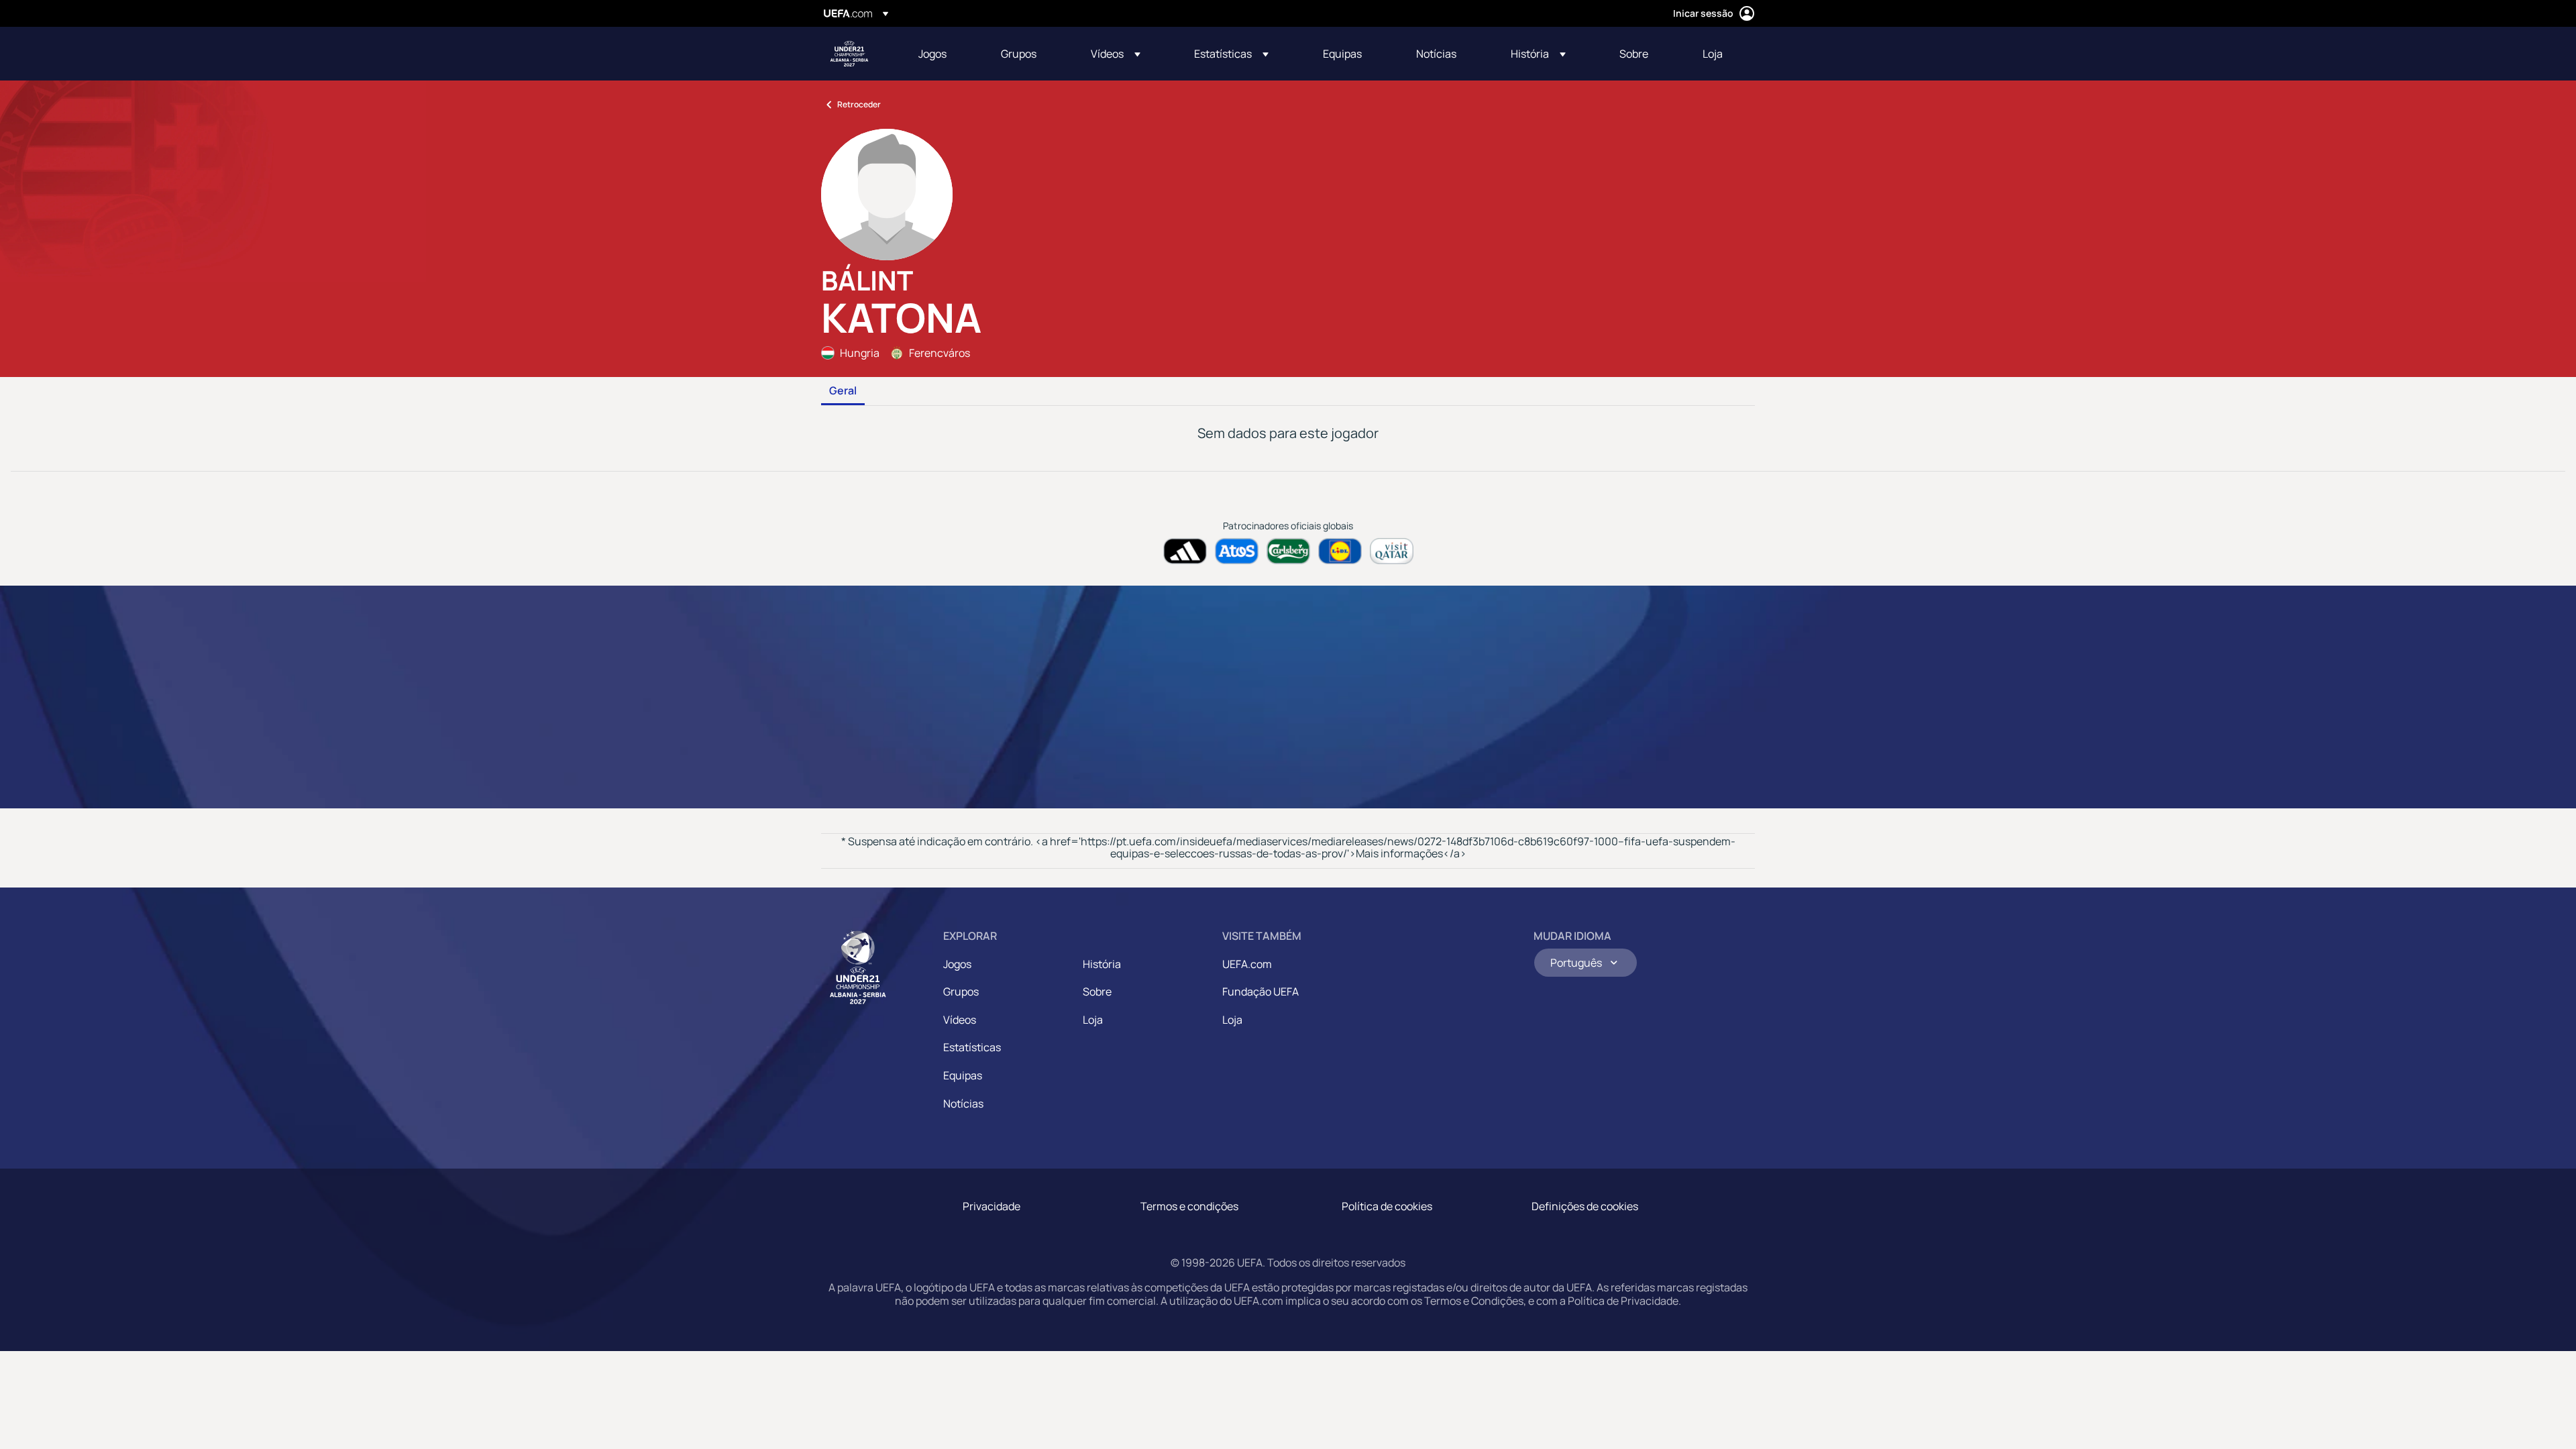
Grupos (961, 991)
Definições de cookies (1585, 1206)
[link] (932, 54)
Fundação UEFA (1260, 991)
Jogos (957, 964)
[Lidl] (1340, 551)
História (1102, 964)
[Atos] (1237, 551)
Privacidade (991, 1206)
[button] (1116, 54)
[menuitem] (943, 54)
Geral (843, 391)
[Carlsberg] (1288, 551)
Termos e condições (1189, 1206)
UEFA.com (1247, 964)
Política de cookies (1387, 1206)
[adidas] (1185, 551)
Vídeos (960, 1020)
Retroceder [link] (859, 104)
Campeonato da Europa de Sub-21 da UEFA (849, 54)
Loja (1093, 1020)
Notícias (963, 1104)
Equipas (963, 1075)
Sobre (1097, 991)
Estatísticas (972, 1047)
